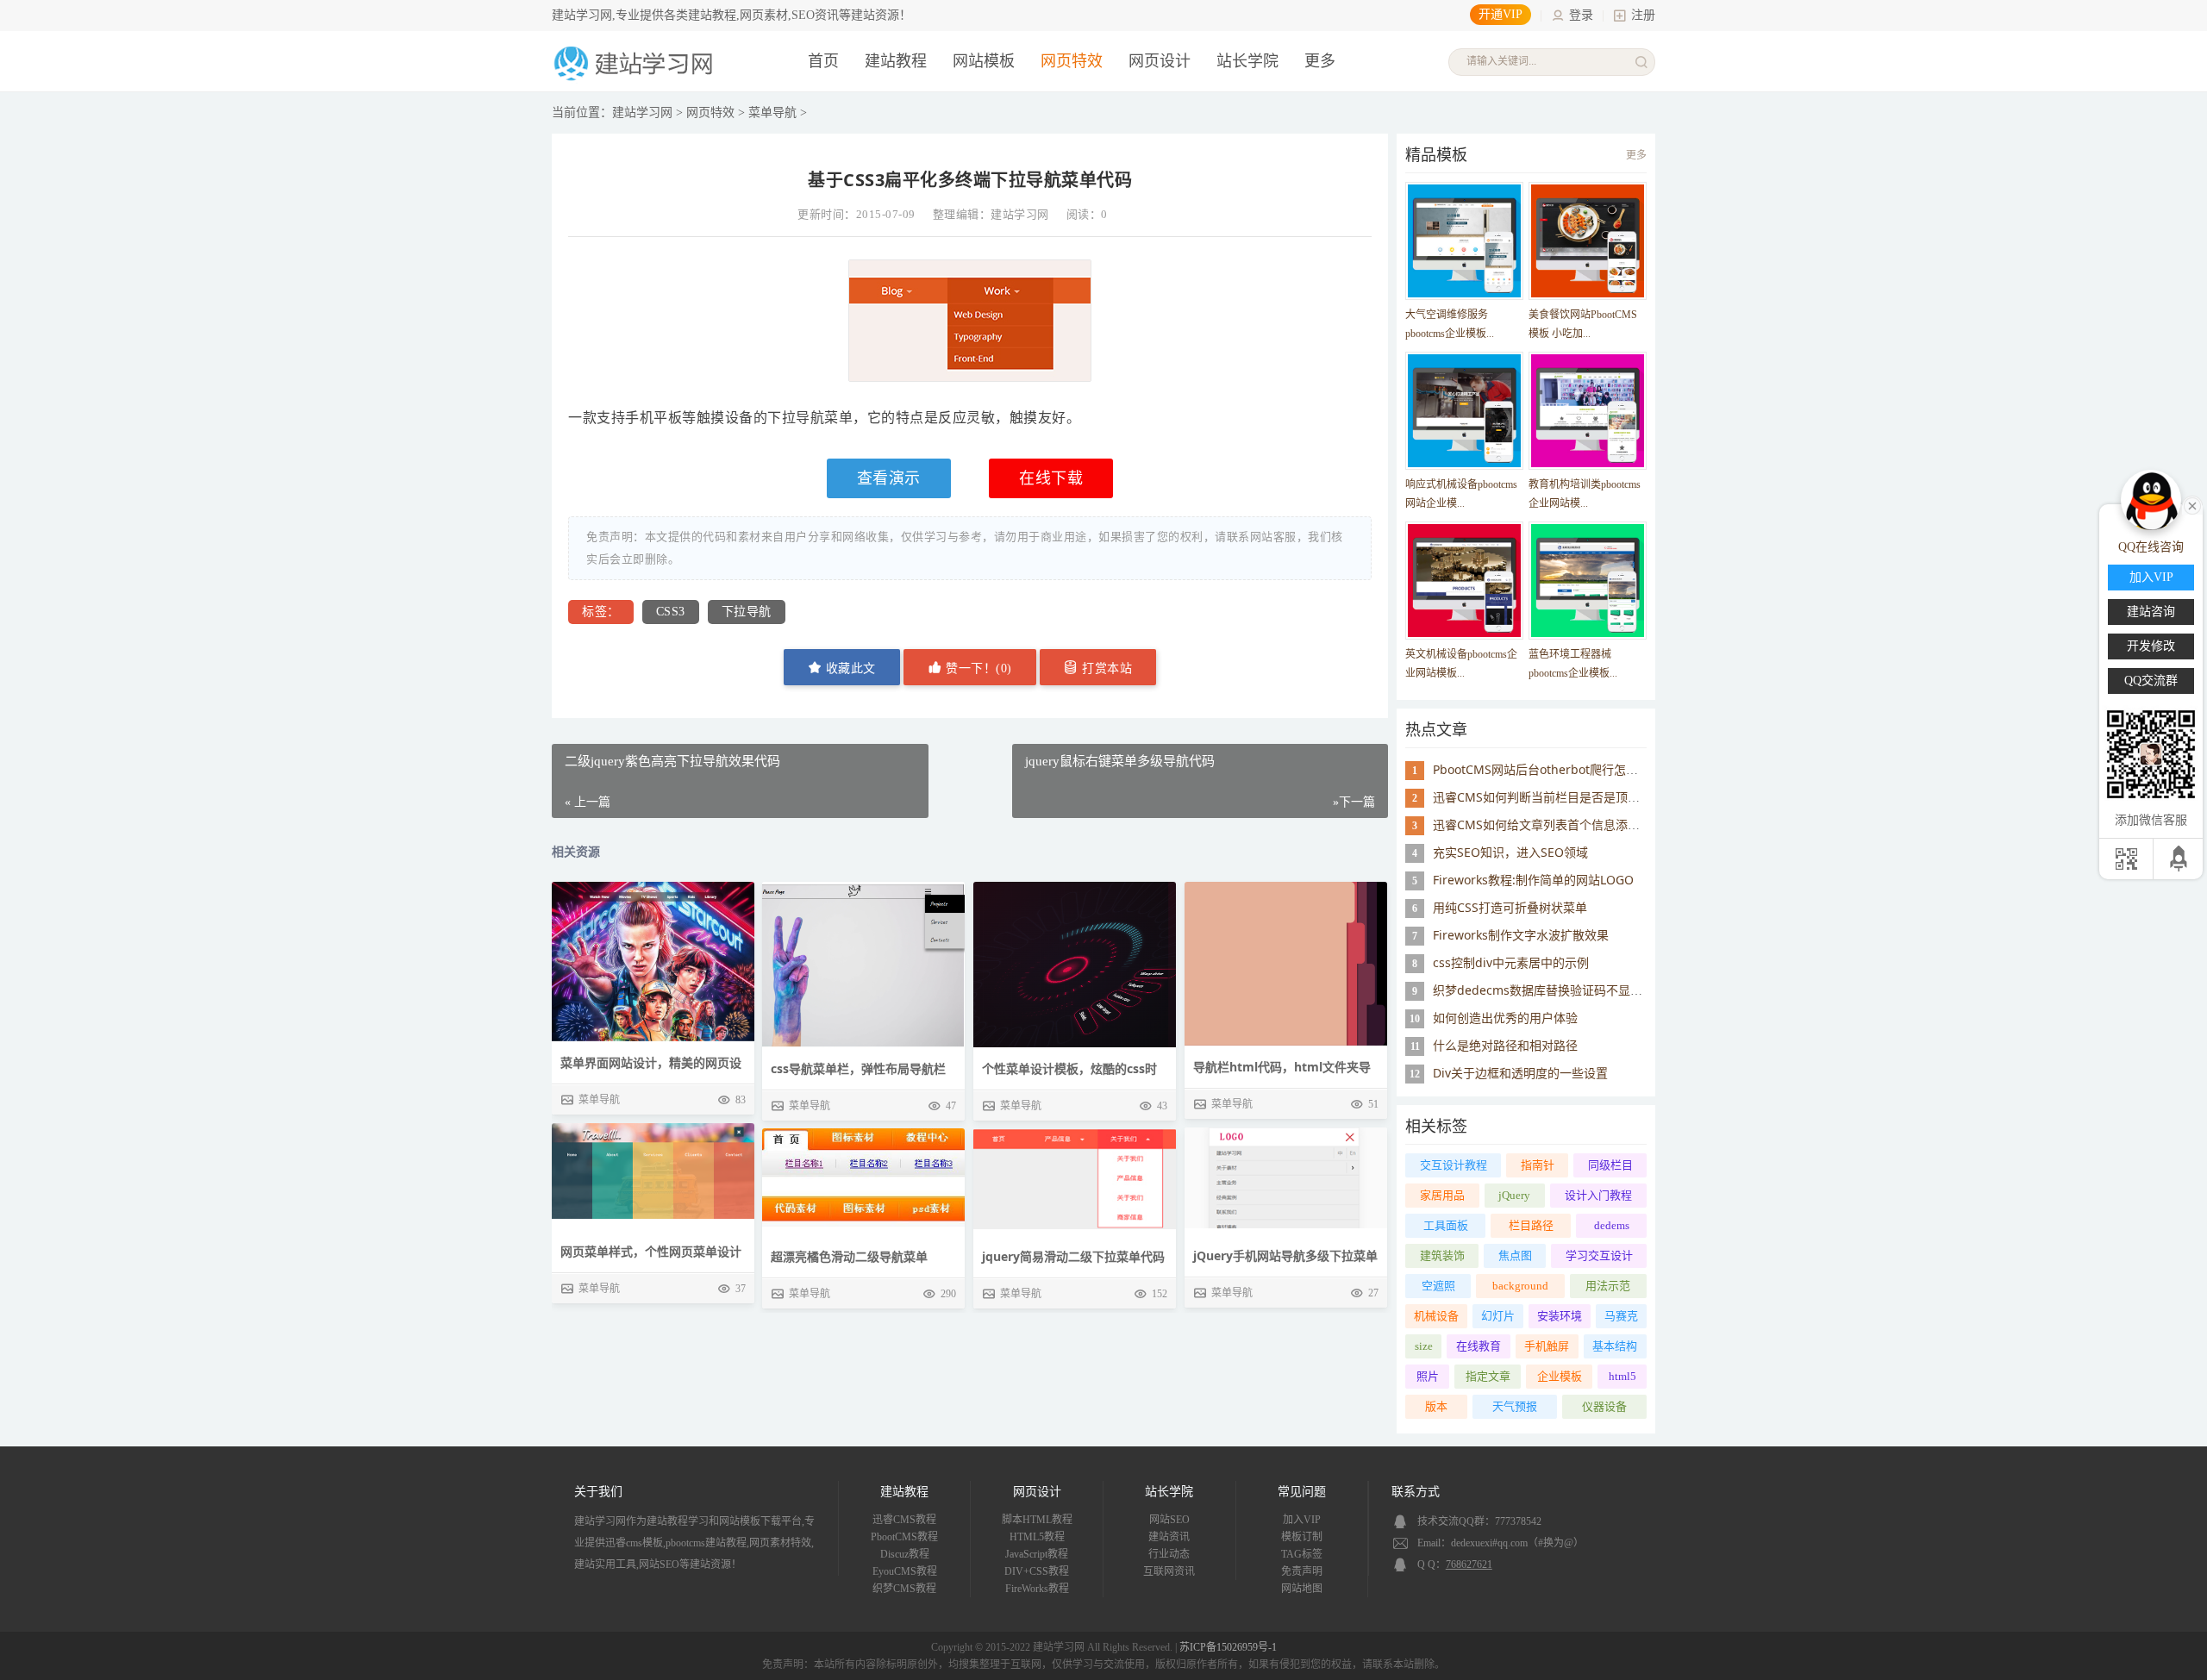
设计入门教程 (1598, 1195)
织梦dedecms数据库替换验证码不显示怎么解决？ (1568, 990)
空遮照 (1438, 1286)
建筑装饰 (1442, 1255)
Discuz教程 (905, 1554)
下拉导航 (747, 612)
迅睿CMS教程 (904, 1520)
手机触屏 (1547, 1346)
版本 (1436, 1406)
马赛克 (1621, 1316)
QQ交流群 (2151, 681)
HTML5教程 (1037, 1537)
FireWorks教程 (1037, 1589)
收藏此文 (849, 668)
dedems (1612, 1225)
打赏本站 (1106, 668)
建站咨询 (2151, 612)
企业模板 (1560, 1376)
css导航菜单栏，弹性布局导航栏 (858, 1068)
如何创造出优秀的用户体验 (1505, 1018)
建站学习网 (642, 112)
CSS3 (671, 612)
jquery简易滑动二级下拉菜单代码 (1073, 1256)
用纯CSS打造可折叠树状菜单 (1510, 907)
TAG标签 (1302, 1554)
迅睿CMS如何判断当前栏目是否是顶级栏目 (1548, 797)
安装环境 (1560, 1316)
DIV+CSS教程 (1037, 1571)
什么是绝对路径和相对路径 (1505, 1045)
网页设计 (1160, 61)
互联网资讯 (1169, 1571)
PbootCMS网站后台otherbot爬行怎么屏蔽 (1547, 769)
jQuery (1514, 1195)
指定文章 (1488, 1376)
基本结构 (1615, 1346)
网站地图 (1302, 1589)
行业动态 (1169, 1554)
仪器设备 (1604, 1406)
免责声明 (1302, 1571)
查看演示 (889, 478)
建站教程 (896, 61)
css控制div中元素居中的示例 (1511, 962)
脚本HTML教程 (1037, 1520)
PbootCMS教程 (904, 1537)
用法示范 (1608, 1286)
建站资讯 (1169, 1537)
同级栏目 (1610, 1165)
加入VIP (1302, 1520)
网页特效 (1072, 61)
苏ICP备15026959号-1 (1228, 1647)
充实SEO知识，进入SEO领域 (1510, 852)
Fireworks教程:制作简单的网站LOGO (1533, 880)
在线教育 (1479, 1346)
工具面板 (1446, 1225)
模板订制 (1302, 1537)
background (1520, 1286)
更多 (1636, 155)
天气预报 (1515, 1406)
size (1424, 1346)
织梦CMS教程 (904, 1589)
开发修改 (2151, 646)
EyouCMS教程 (905, 1571)
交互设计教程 (1454, 1165)
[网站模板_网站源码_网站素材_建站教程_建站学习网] (636, 79)
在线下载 (1051, 478)
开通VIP (1501, 14)
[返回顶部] (2180, 859)
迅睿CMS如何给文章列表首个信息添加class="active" (1576, 824)
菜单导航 (772, 112)
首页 (823, 61)
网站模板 (984, 61)
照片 (1428, 1376)
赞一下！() (977, 668)
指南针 (1538, 1165)
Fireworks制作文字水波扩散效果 (1521, 935)
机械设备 (1436, 1316)
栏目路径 (1531, 1225)
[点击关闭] (2192, 504)
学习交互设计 (1599, 1255)
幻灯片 (1498, 1316)
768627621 (1469, 1564)
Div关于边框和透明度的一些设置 (1520, 1073)
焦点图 (1515, 1255)
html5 (1622, 1376)
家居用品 (1442, 1195)
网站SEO (1169, 1520)
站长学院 (1247, 61)
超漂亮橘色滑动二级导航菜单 (849, 1256)
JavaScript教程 (1037, 1554)
